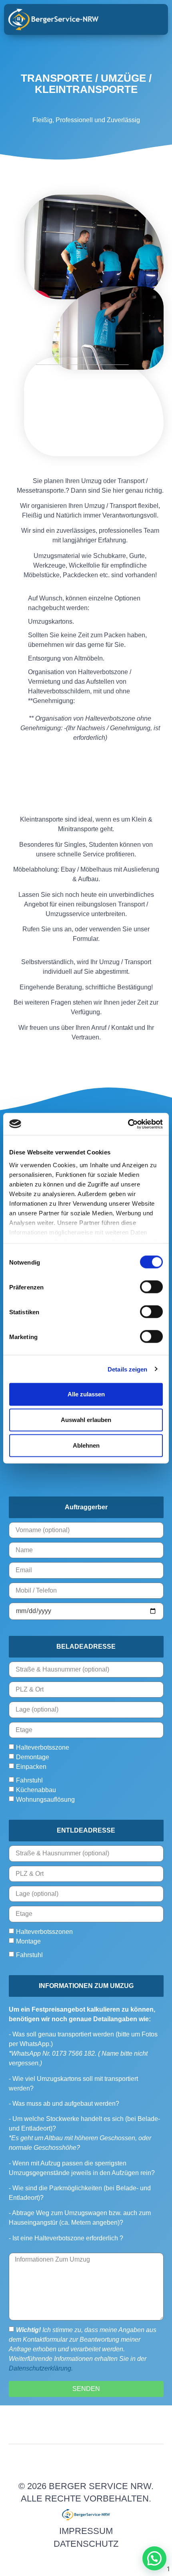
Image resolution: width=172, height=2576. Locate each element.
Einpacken (31, 1767)
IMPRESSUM (86, 2531)
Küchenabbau (36, 1790)
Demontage (33, 1757)
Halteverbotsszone (43, 1747)
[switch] (151, 1287)
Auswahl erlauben (86, 1420)
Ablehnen (86, 1445)
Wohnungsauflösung (45, 1800)
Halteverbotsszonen (44, 1931)
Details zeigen (127, 1369)
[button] (150, 20)
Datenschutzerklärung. (41, 2368)
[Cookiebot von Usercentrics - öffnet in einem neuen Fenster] (128, 1124)
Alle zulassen (86, 1394)
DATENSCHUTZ (86, 2544)
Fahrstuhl (29, 1780)
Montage (28, 1941)
